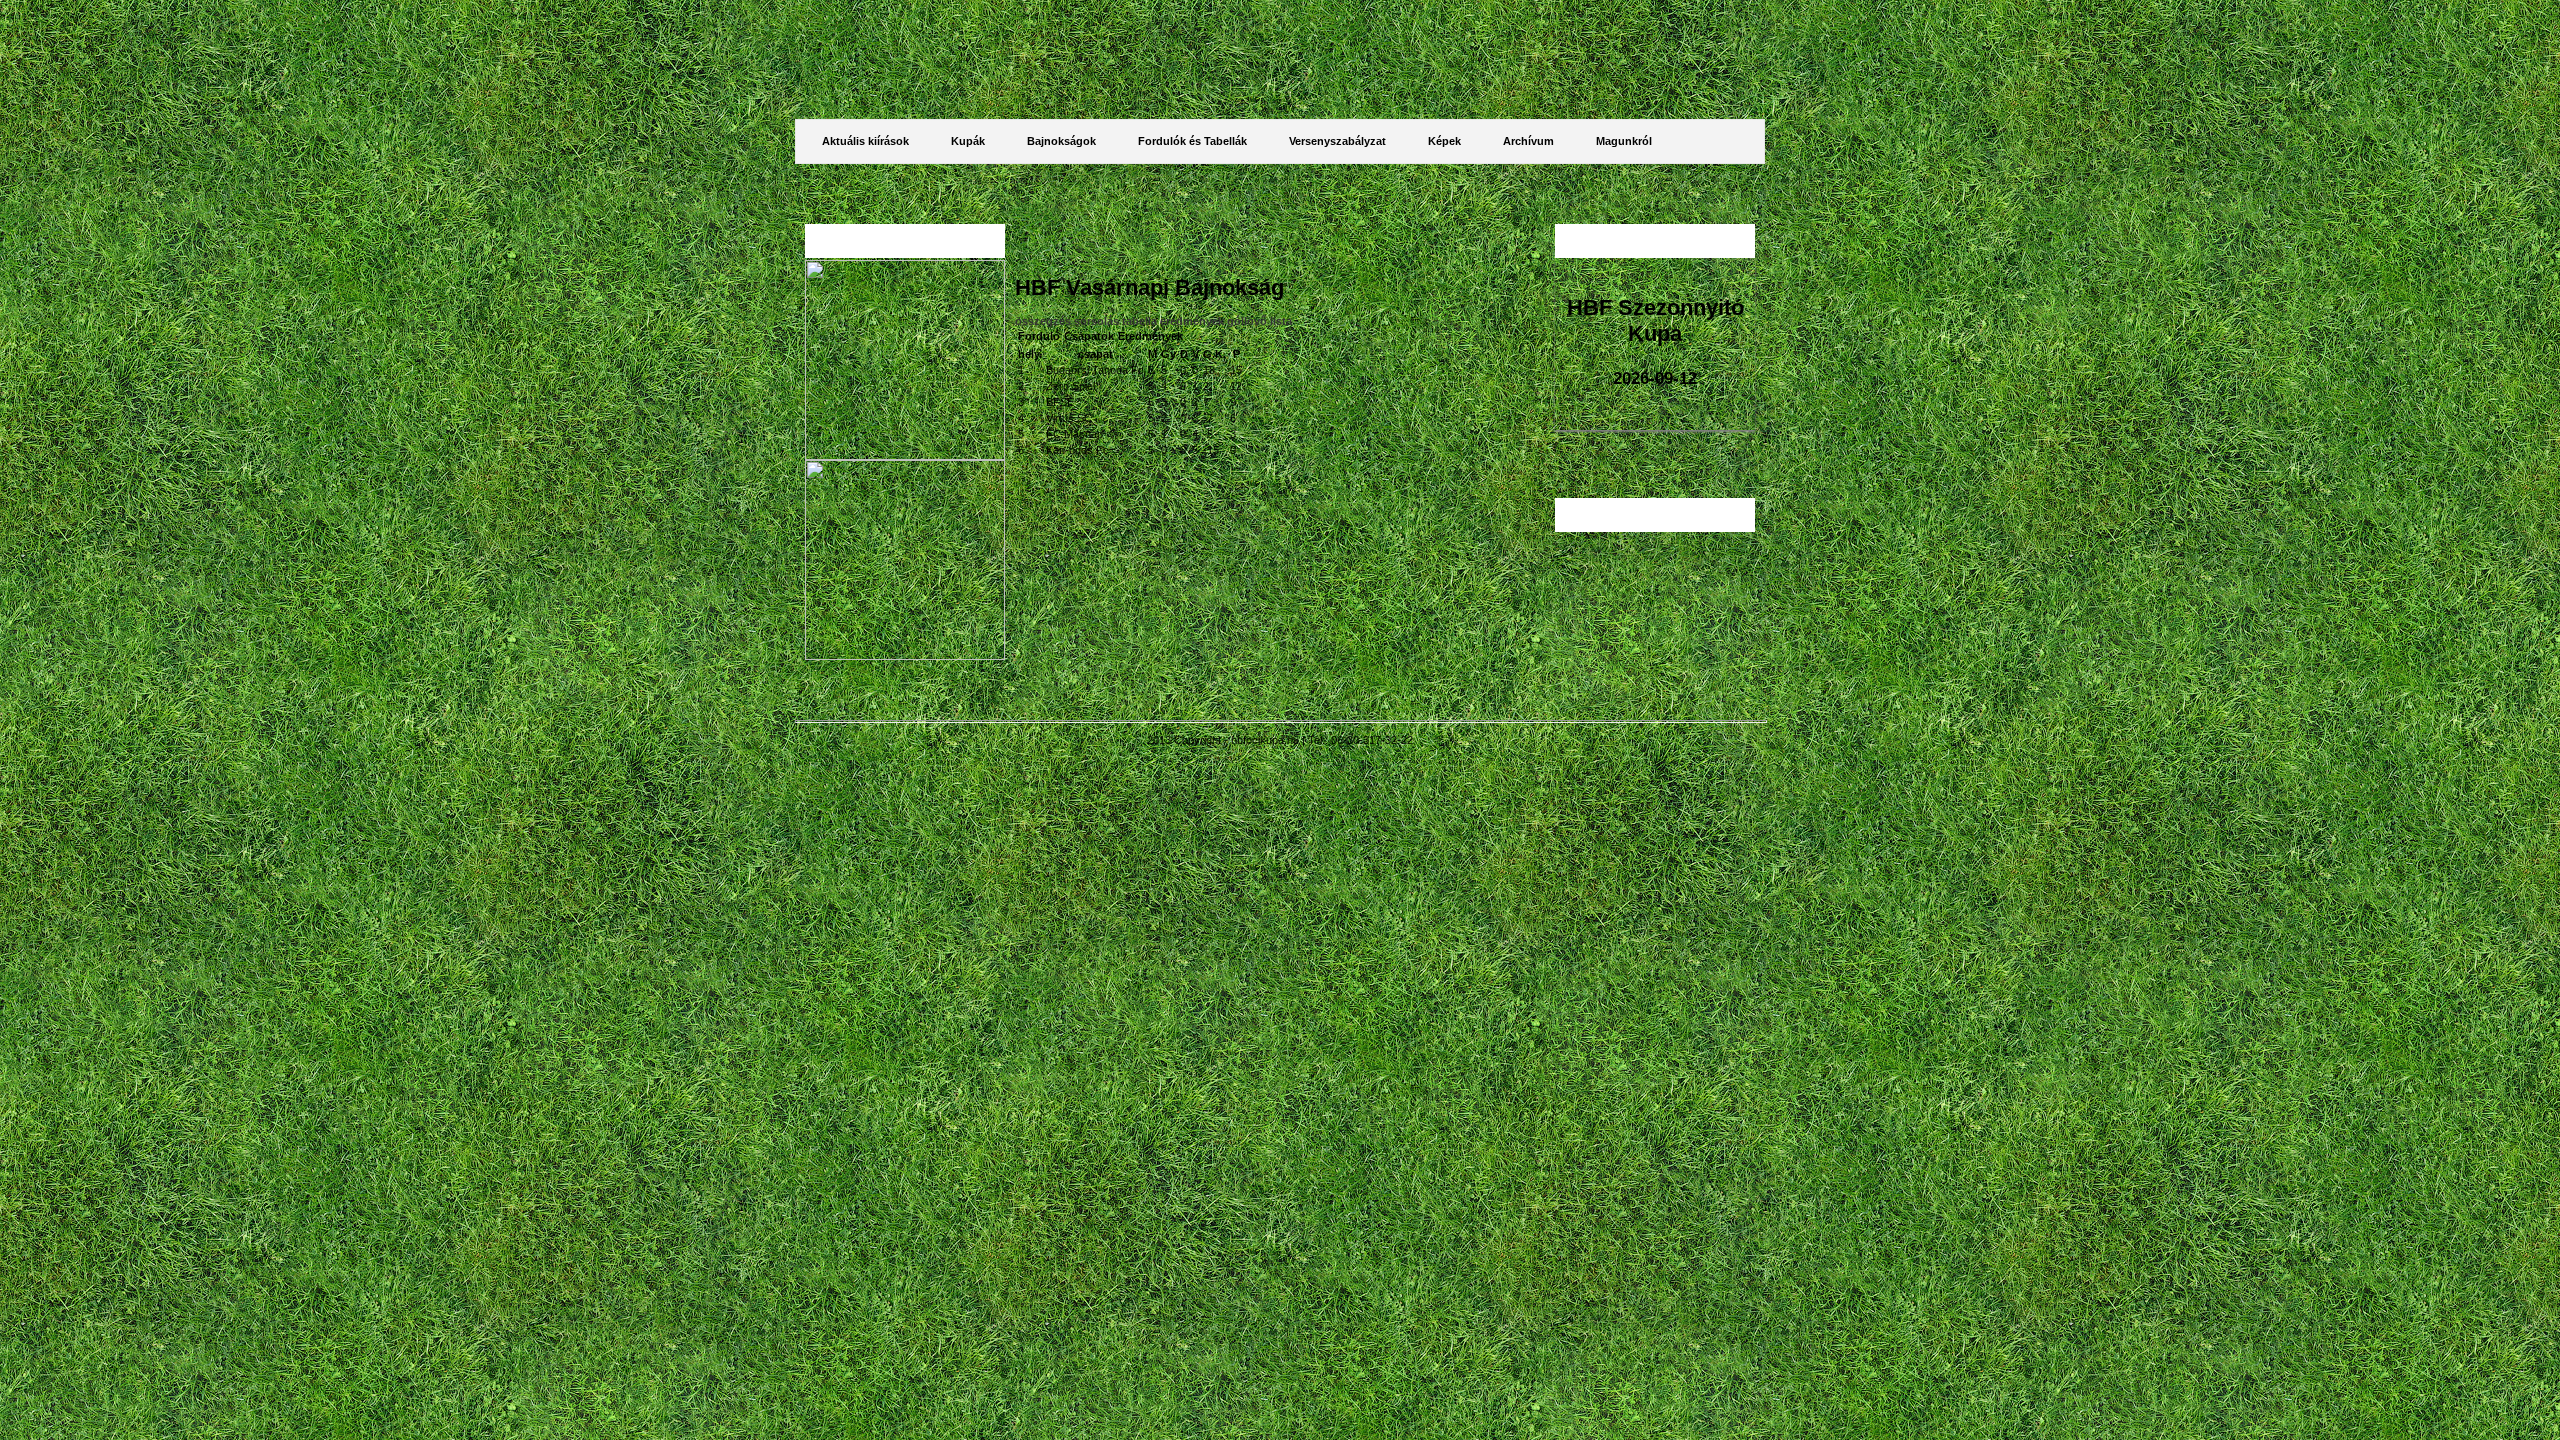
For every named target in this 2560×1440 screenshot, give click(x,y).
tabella (1141, 321)
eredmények (1193, 321)
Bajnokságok (1061, 141)
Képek (1444, 141)
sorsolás (1098, 321)
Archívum (1528, 141)
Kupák (968, 141)
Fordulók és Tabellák (1192, 141)
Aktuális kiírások (865, 141)
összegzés (1044, 321)
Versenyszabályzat (1337, 141)
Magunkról (1624, 141)
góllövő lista (1259, 321)
